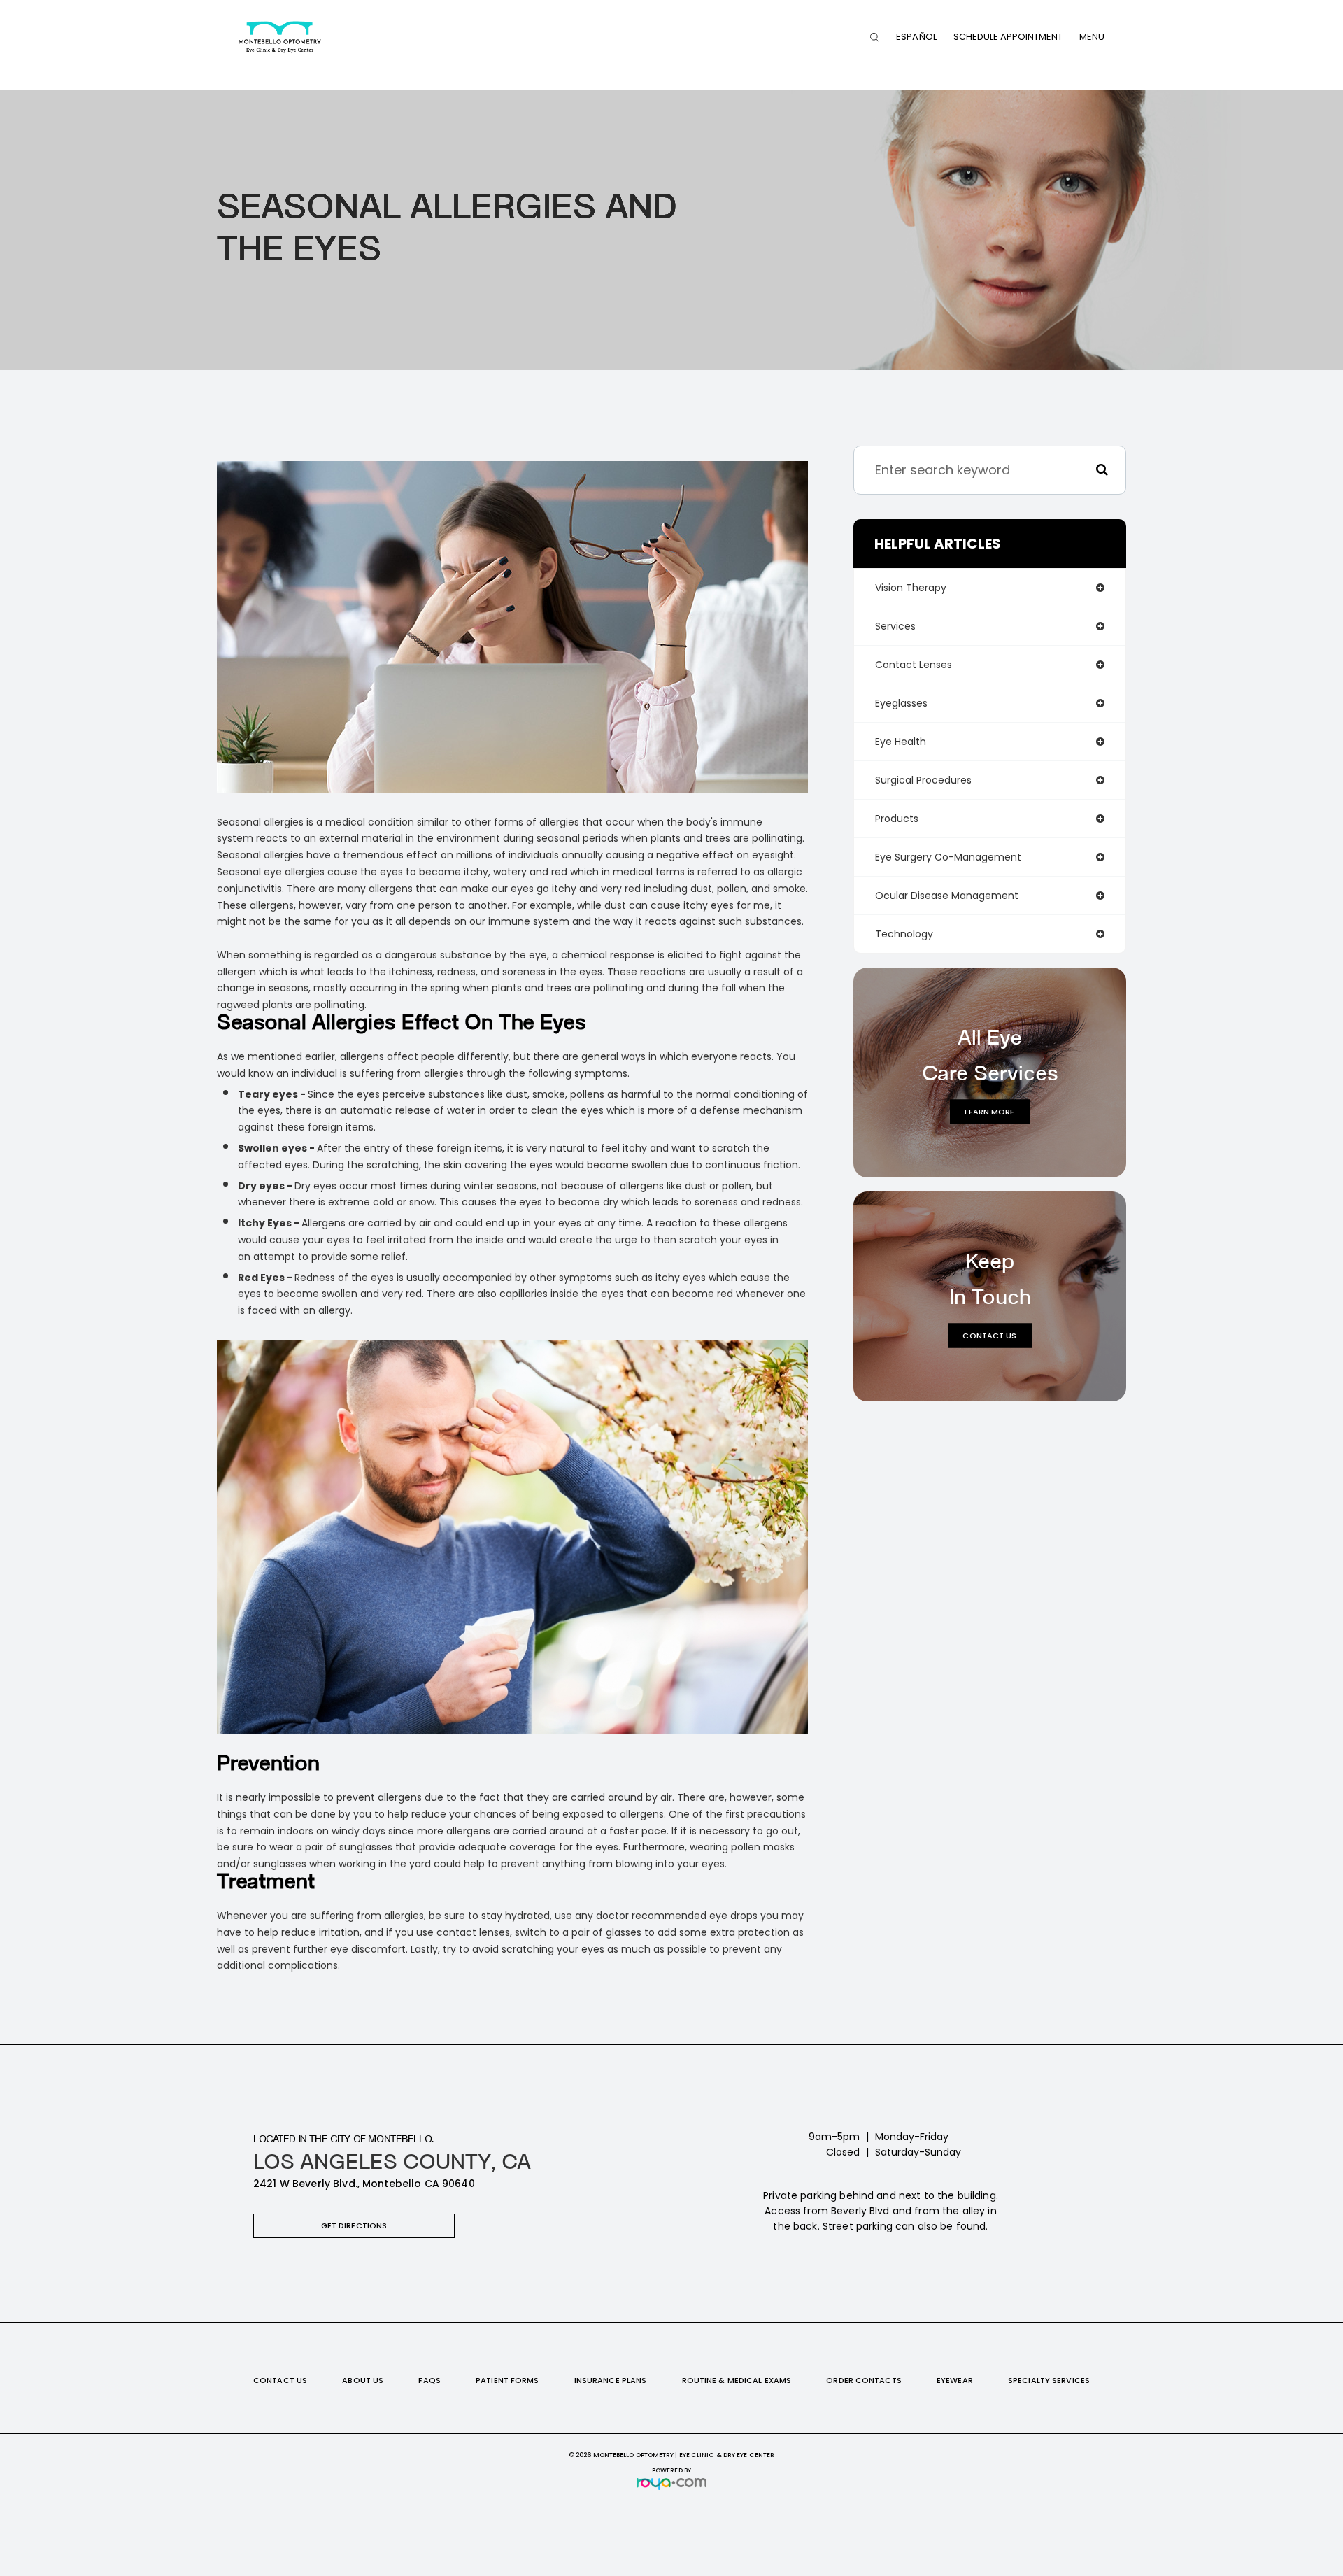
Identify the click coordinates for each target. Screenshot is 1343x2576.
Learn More (989, 1111)
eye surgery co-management (948, 857)
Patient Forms (507, 2380)
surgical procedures (923, 780)
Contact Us (989, 1335)
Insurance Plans (611, 2380)
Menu (1092, 37)
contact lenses (914, 665)
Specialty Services (1049, 2380)
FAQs (429, 2380)
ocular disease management (947, 896)
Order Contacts (864, 2380)
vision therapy (911, 588)
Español (916, 37)
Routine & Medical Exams (737, 2380)
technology (904, 934)
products (897, 819)
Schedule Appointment (1008, 37)
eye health (901, 742)
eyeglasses (901, 703)
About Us (363, 2380)
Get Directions (354, 2225)
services (895, 626)
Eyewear (955, 2380)
